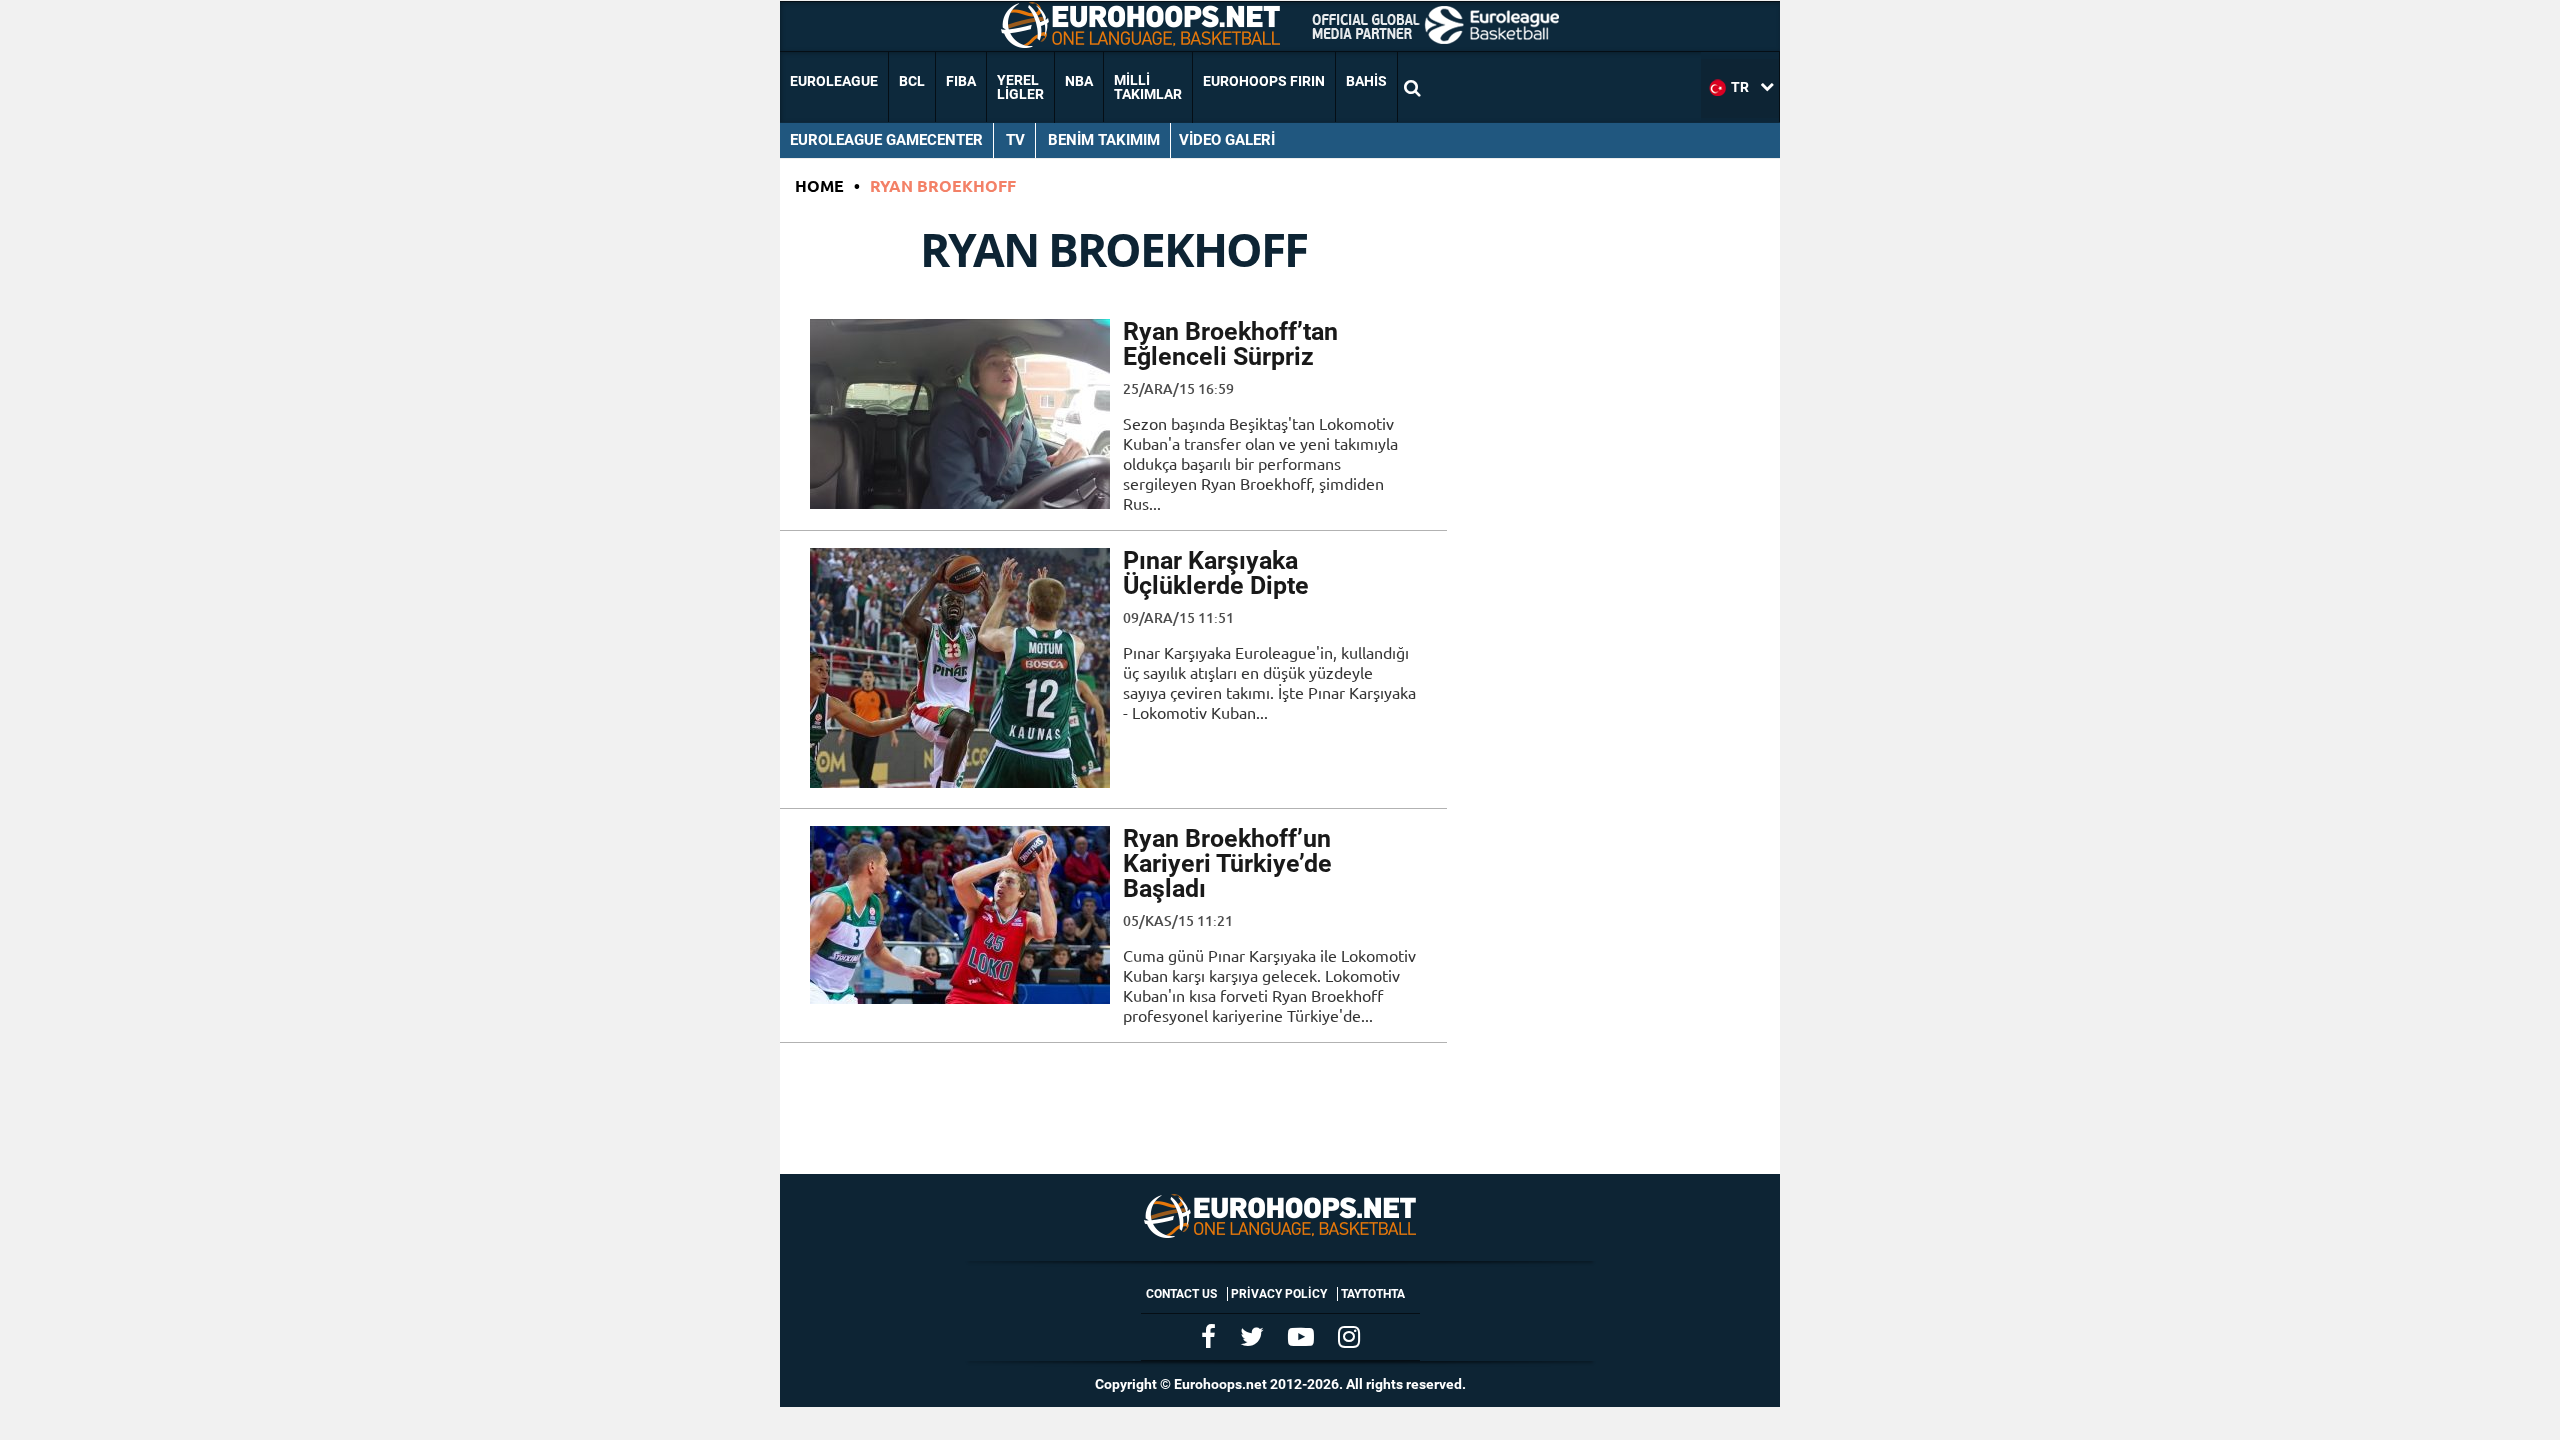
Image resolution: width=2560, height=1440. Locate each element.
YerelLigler (1020, 87)
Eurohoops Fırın (1264, 81)
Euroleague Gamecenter (886, 140)
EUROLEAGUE (834, 81)
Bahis (1366, 81)
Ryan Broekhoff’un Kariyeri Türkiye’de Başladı (1227, 863)
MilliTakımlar (1148, 87)
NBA (1079, 81)
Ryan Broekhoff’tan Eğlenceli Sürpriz (1230, 344)
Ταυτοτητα (1373, 1294)
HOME (819, 185)
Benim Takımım (1104, 140)
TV (1015, 140)
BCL (912, 81)
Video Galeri (1227, 140)
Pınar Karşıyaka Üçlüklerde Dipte (1216, 573)
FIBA (961, 81)
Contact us (1181, 1294)
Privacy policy (1279, 1294)
